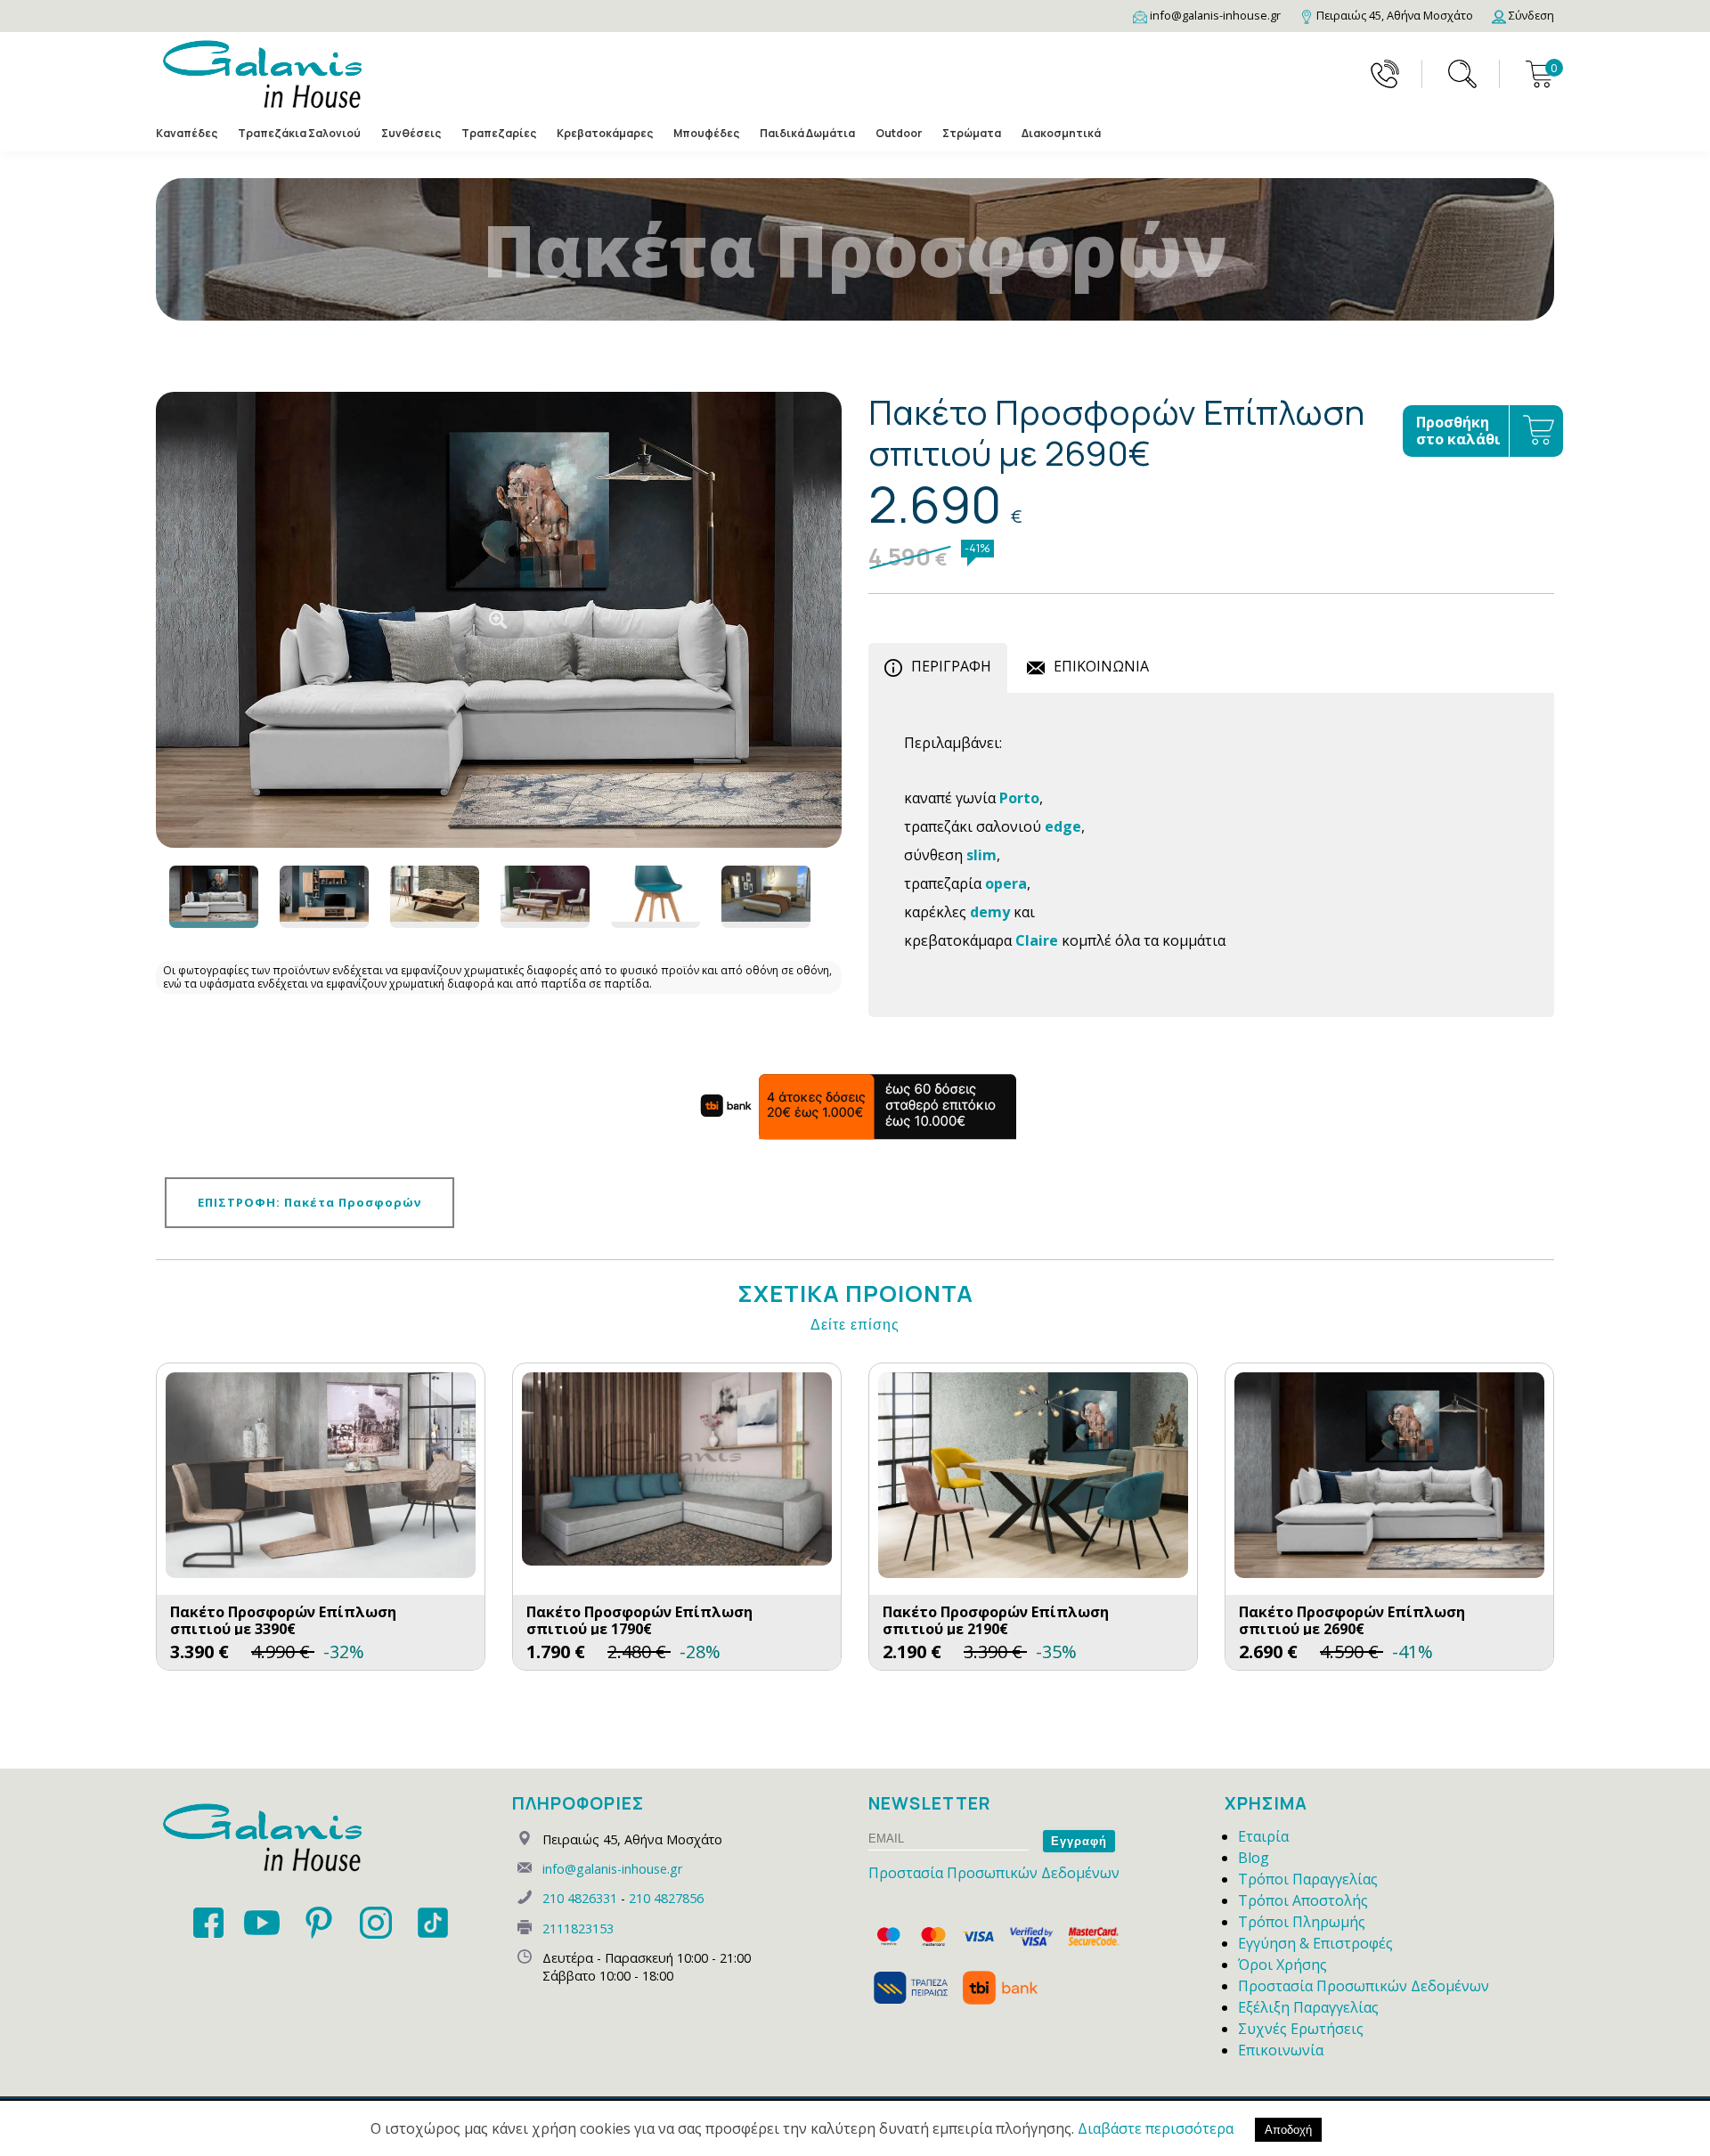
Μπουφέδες (706, 133)
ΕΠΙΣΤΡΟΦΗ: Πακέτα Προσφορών (309, 1202)
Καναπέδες (187, 133)
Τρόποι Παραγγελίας (1308, 1879)
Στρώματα (972, 133)
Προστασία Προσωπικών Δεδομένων (994, 1873)
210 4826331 (580, 1898)
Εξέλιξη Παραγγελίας (1308, 2007)
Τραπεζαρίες (499, 133)
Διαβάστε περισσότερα (1156, 2128)
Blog (1254, 1858)
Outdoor (899, 133)
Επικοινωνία (1281, 2050)
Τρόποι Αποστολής (1303, 1900)
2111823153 (578, 1928)
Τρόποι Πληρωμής (1302, 1922)
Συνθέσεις (411, 133)
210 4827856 (666, 1898)
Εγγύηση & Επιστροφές (1315, 1943)
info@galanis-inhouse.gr (612, 1869)
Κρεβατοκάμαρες (605, 133)
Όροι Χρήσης (1282, 1965)
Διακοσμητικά (1061, 133)
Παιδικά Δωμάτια (807, 133)
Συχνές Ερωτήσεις (1301, 2029)
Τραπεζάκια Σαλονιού (299, 133)
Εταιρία (1263, 1836)
